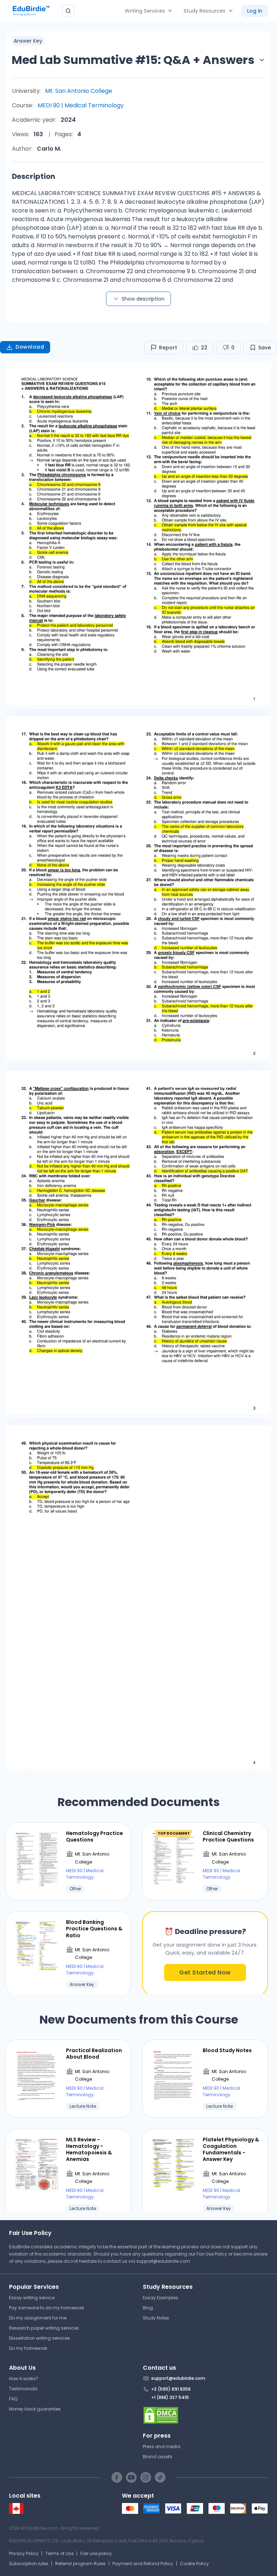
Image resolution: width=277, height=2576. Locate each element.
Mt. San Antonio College (79, 91)
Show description (143, 299)
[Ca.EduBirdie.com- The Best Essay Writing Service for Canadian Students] (16, 2512)
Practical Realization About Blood (94, 2054)
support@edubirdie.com (163, 2261)
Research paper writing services (44, 2328)
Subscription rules (29, 2564)
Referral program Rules (80, 2564)
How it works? (24, 2379)
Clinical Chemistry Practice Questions (228, 1836)
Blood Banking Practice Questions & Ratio (94, 1929)
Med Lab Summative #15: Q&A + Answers (133, 60)
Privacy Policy (24, 2553)
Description (34, 176)
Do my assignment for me (38, 2318)
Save (265, 348)
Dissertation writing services (39, 2338)
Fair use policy (96, 2553)
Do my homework (28, 2348)
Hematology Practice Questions (94, 1836)
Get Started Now (205, 1972)
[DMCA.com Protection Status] (205, 2415)
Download (30, 347)
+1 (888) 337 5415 (170, 2397)
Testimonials (23, 2389)
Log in (255, 11)
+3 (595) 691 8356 (171, 2389)
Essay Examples (161, 2298)
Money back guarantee (35, 2409)
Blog (148, 2308)
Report (168, 348)
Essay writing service (32, 2298)
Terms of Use (60, 2553)
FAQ (13, 2399)
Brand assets (158, 2457)
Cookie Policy (194, 2564)
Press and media (162, 2446)
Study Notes (156, 2318)
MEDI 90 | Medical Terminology (81, 105)
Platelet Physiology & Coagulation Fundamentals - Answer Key (231, 2149)
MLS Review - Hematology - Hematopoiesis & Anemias (89, 2149)
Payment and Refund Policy (143, 2564)
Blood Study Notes (227, 2050)
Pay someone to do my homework (47, 2308)
